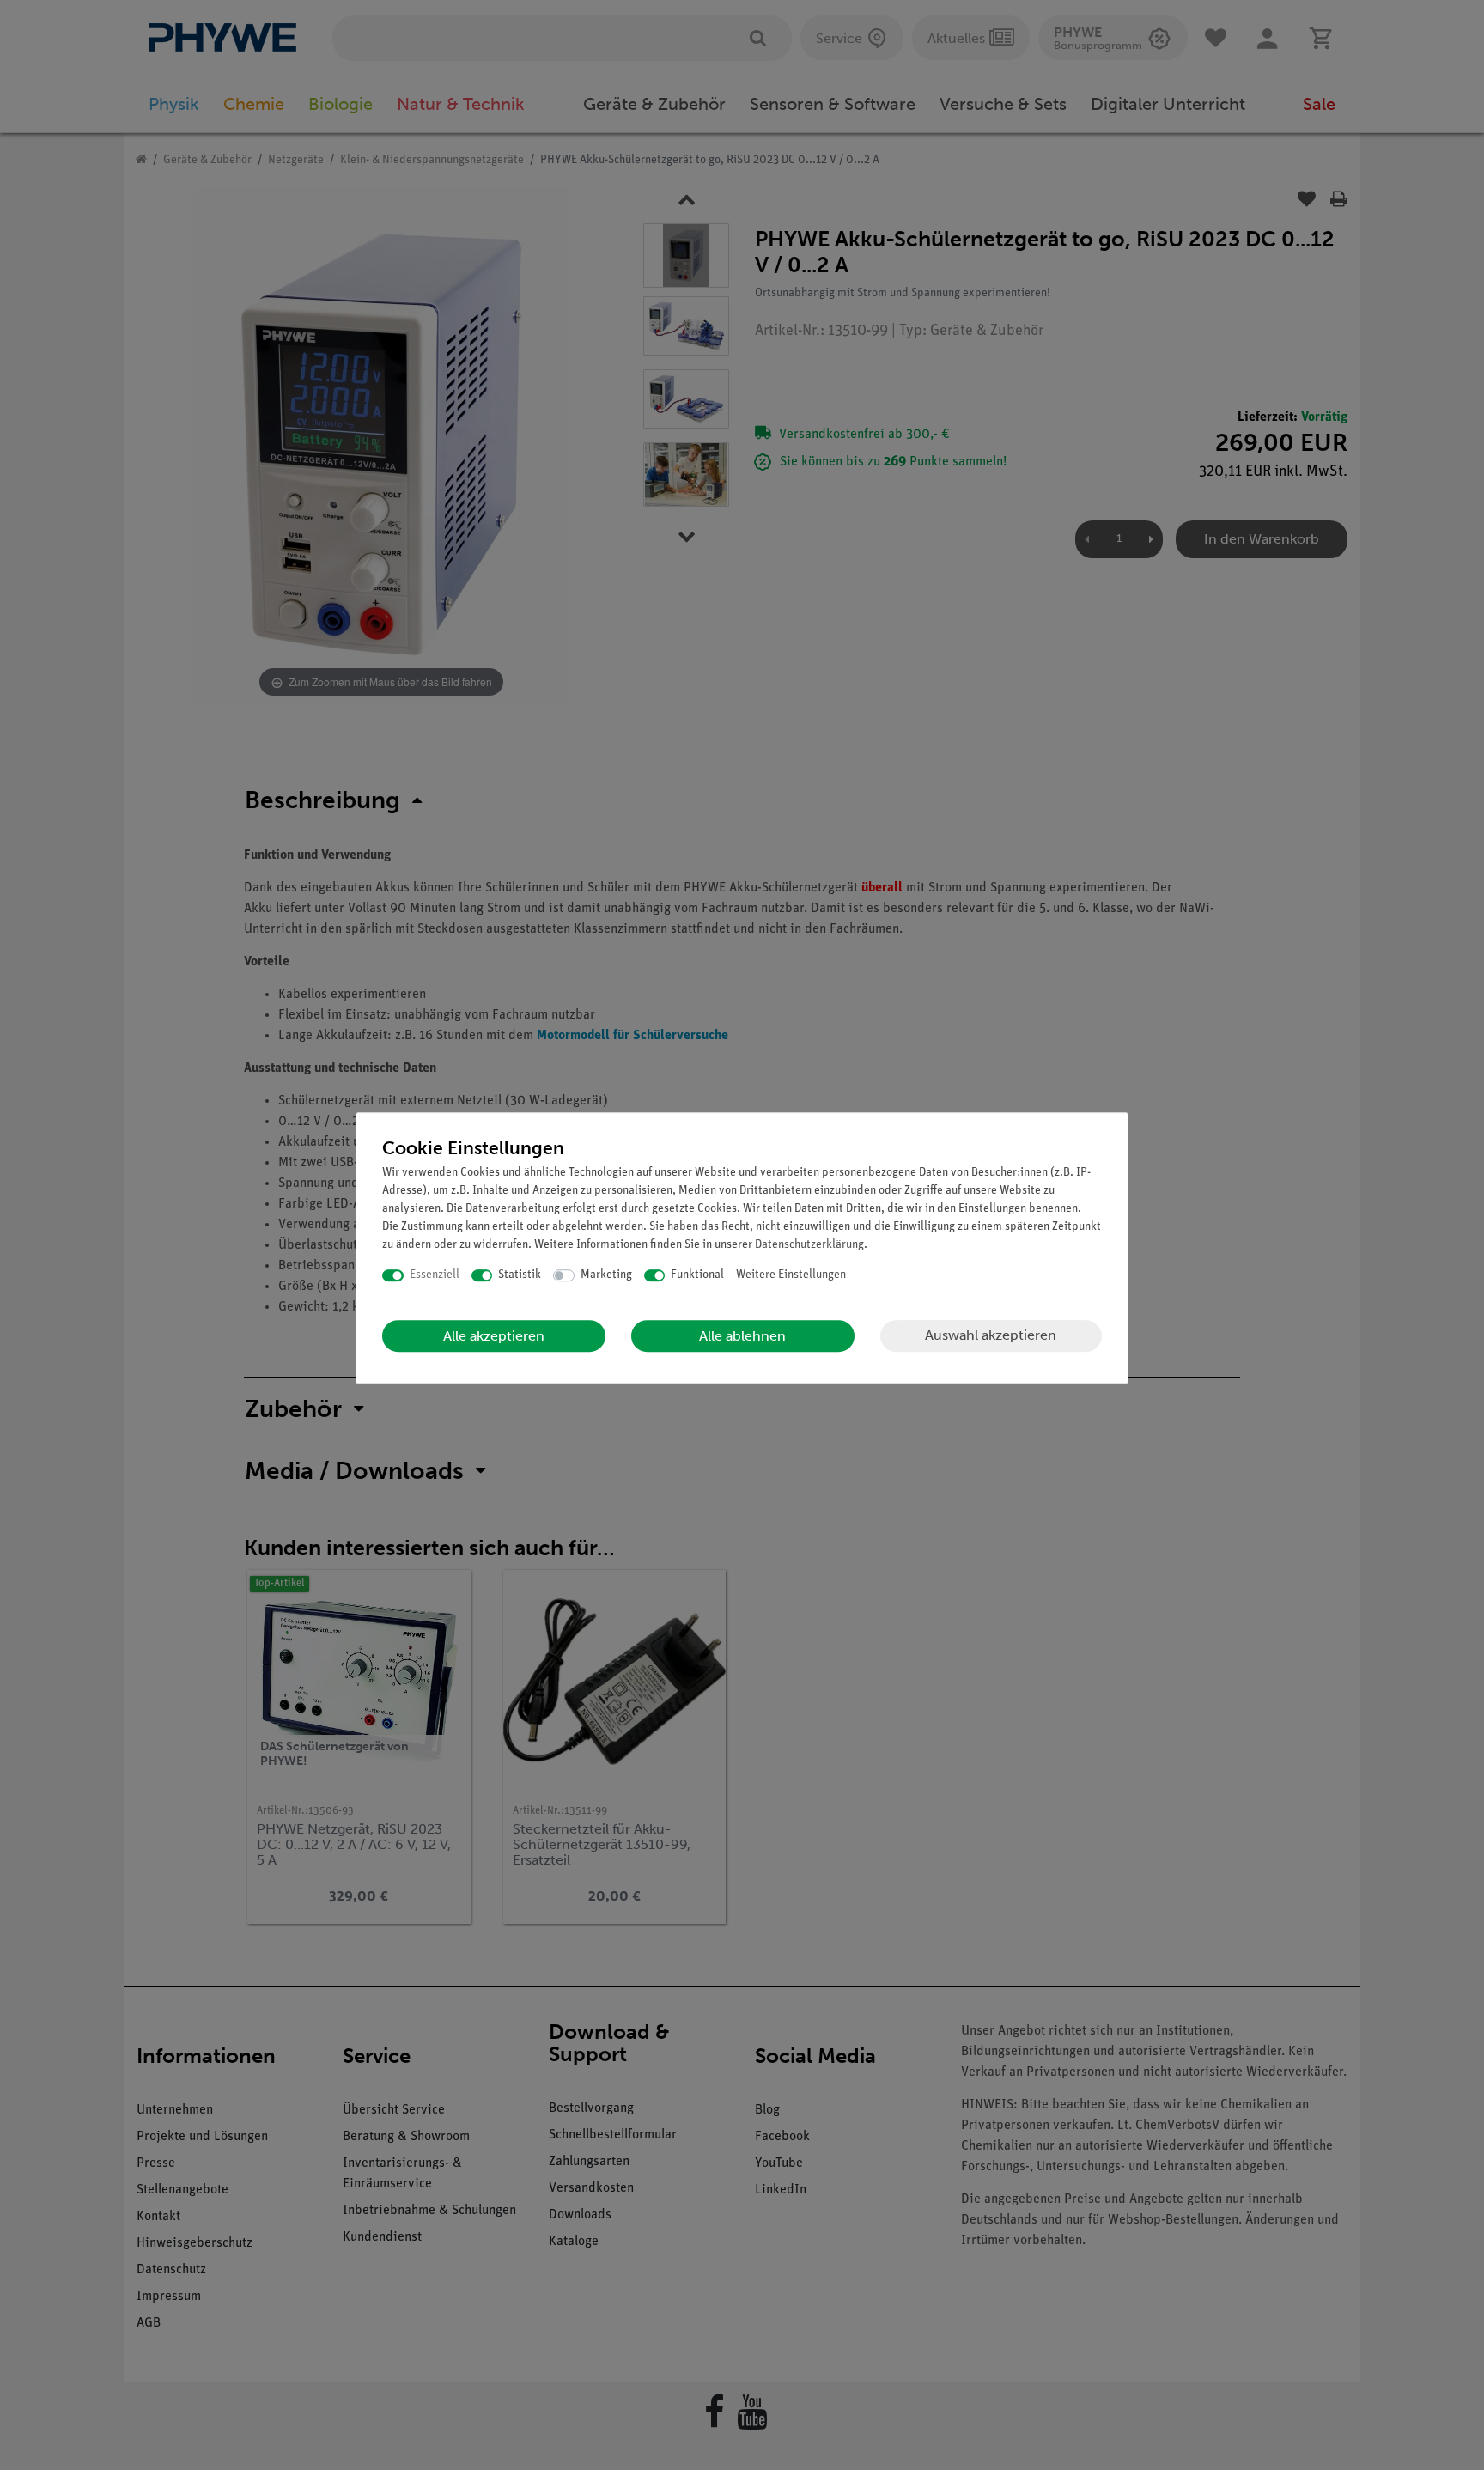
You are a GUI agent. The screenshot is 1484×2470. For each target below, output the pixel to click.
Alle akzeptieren (494, 1336)
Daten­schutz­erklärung (809, 1245)
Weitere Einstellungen (791, 1275)
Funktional (697, 1275)
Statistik (520, 1275)
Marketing (606, 1275)
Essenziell (435, 1275)
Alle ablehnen (742, 1336)
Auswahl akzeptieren (991, 1335)
